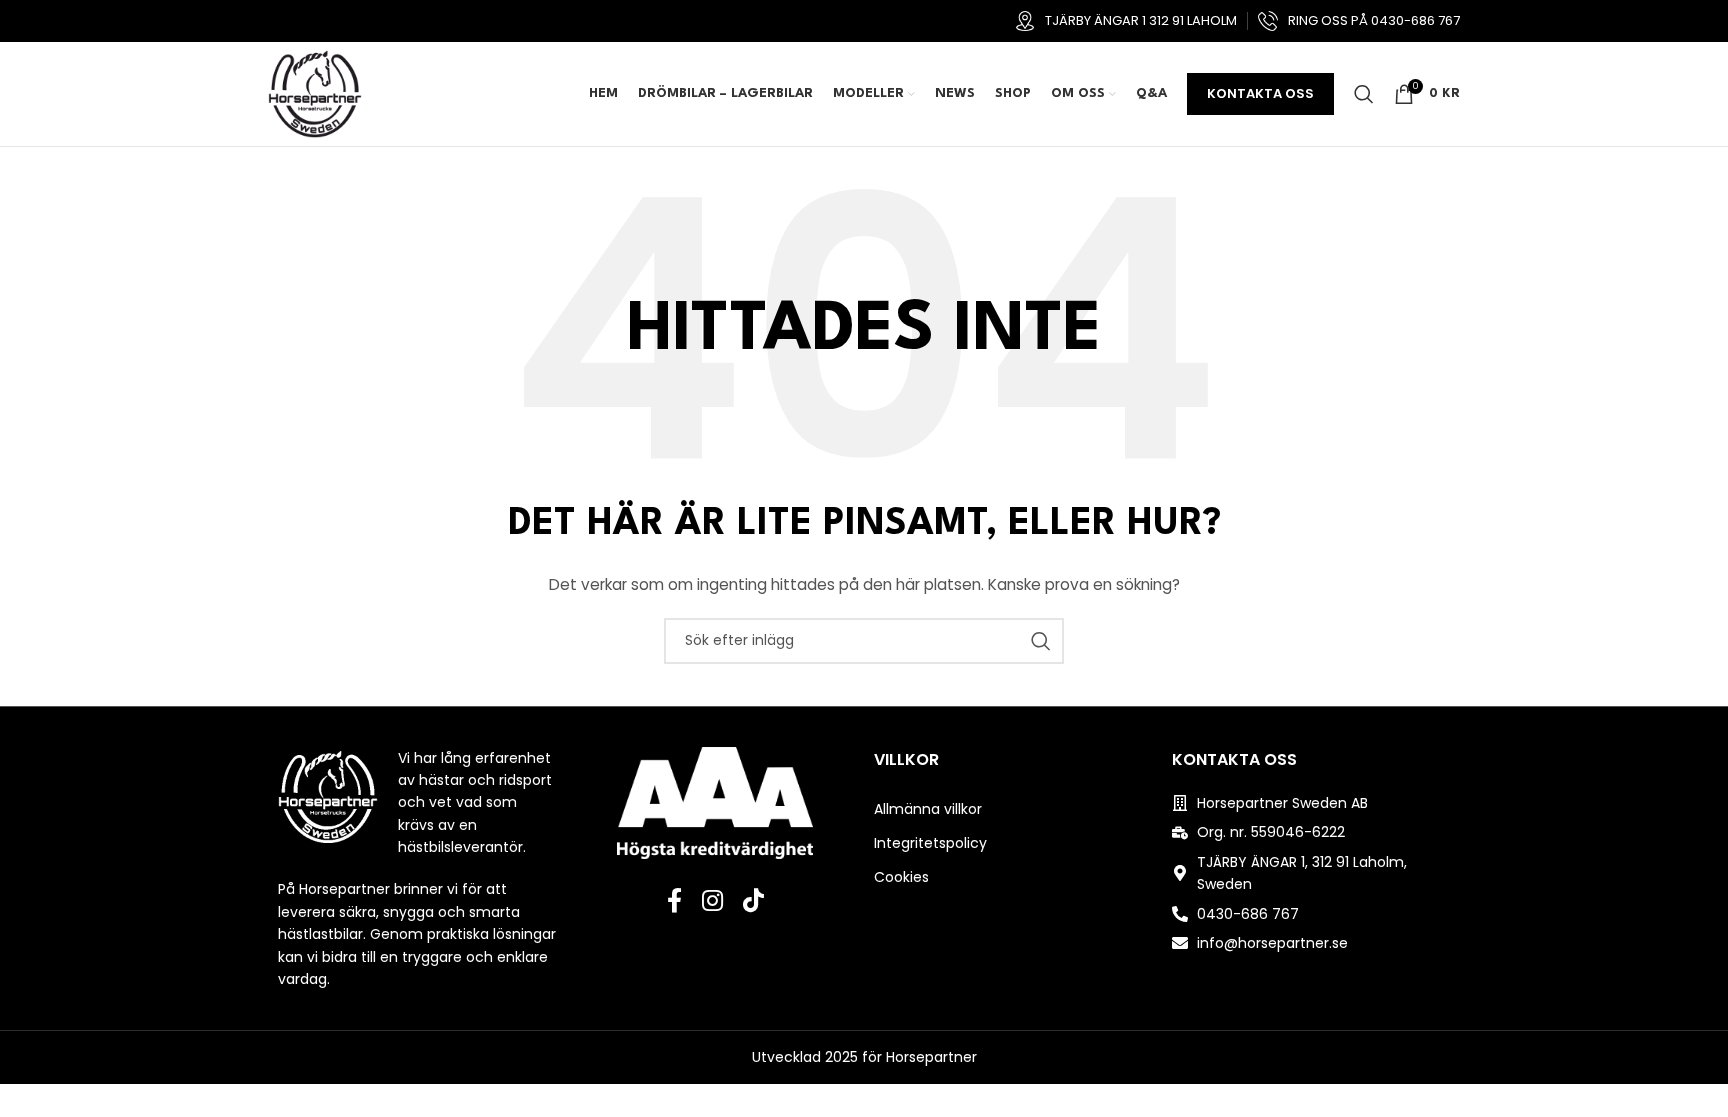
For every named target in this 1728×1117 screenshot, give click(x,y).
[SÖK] (1041, 641)
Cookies (901, 877)
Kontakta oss (1260, 93)
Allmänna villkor (928, 809)
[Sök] (1364, 94)
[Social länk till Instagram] (712, 902)
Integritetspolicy (930, 843)
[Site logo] (315, 93)
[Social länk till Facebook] (674, 902)
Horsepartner (931, 1057)
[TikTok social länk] (753, 902)
